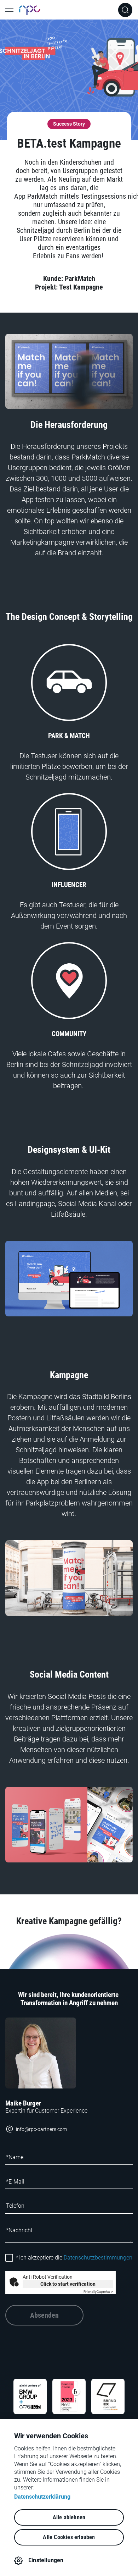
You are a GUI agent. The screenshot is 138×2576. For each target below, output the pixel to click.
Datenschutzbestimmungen (98, 2258)
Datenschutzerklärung (42, 2497)
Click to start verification (68, 2284)
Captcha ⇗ (98, 2292)
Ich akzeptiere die (74, 2258)
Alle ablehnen (69, 2517)
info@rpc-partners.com (41, 2129)
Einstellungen (46, 2560)
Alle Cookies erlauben (69, 2537)
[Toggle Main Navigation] (9, 10)
